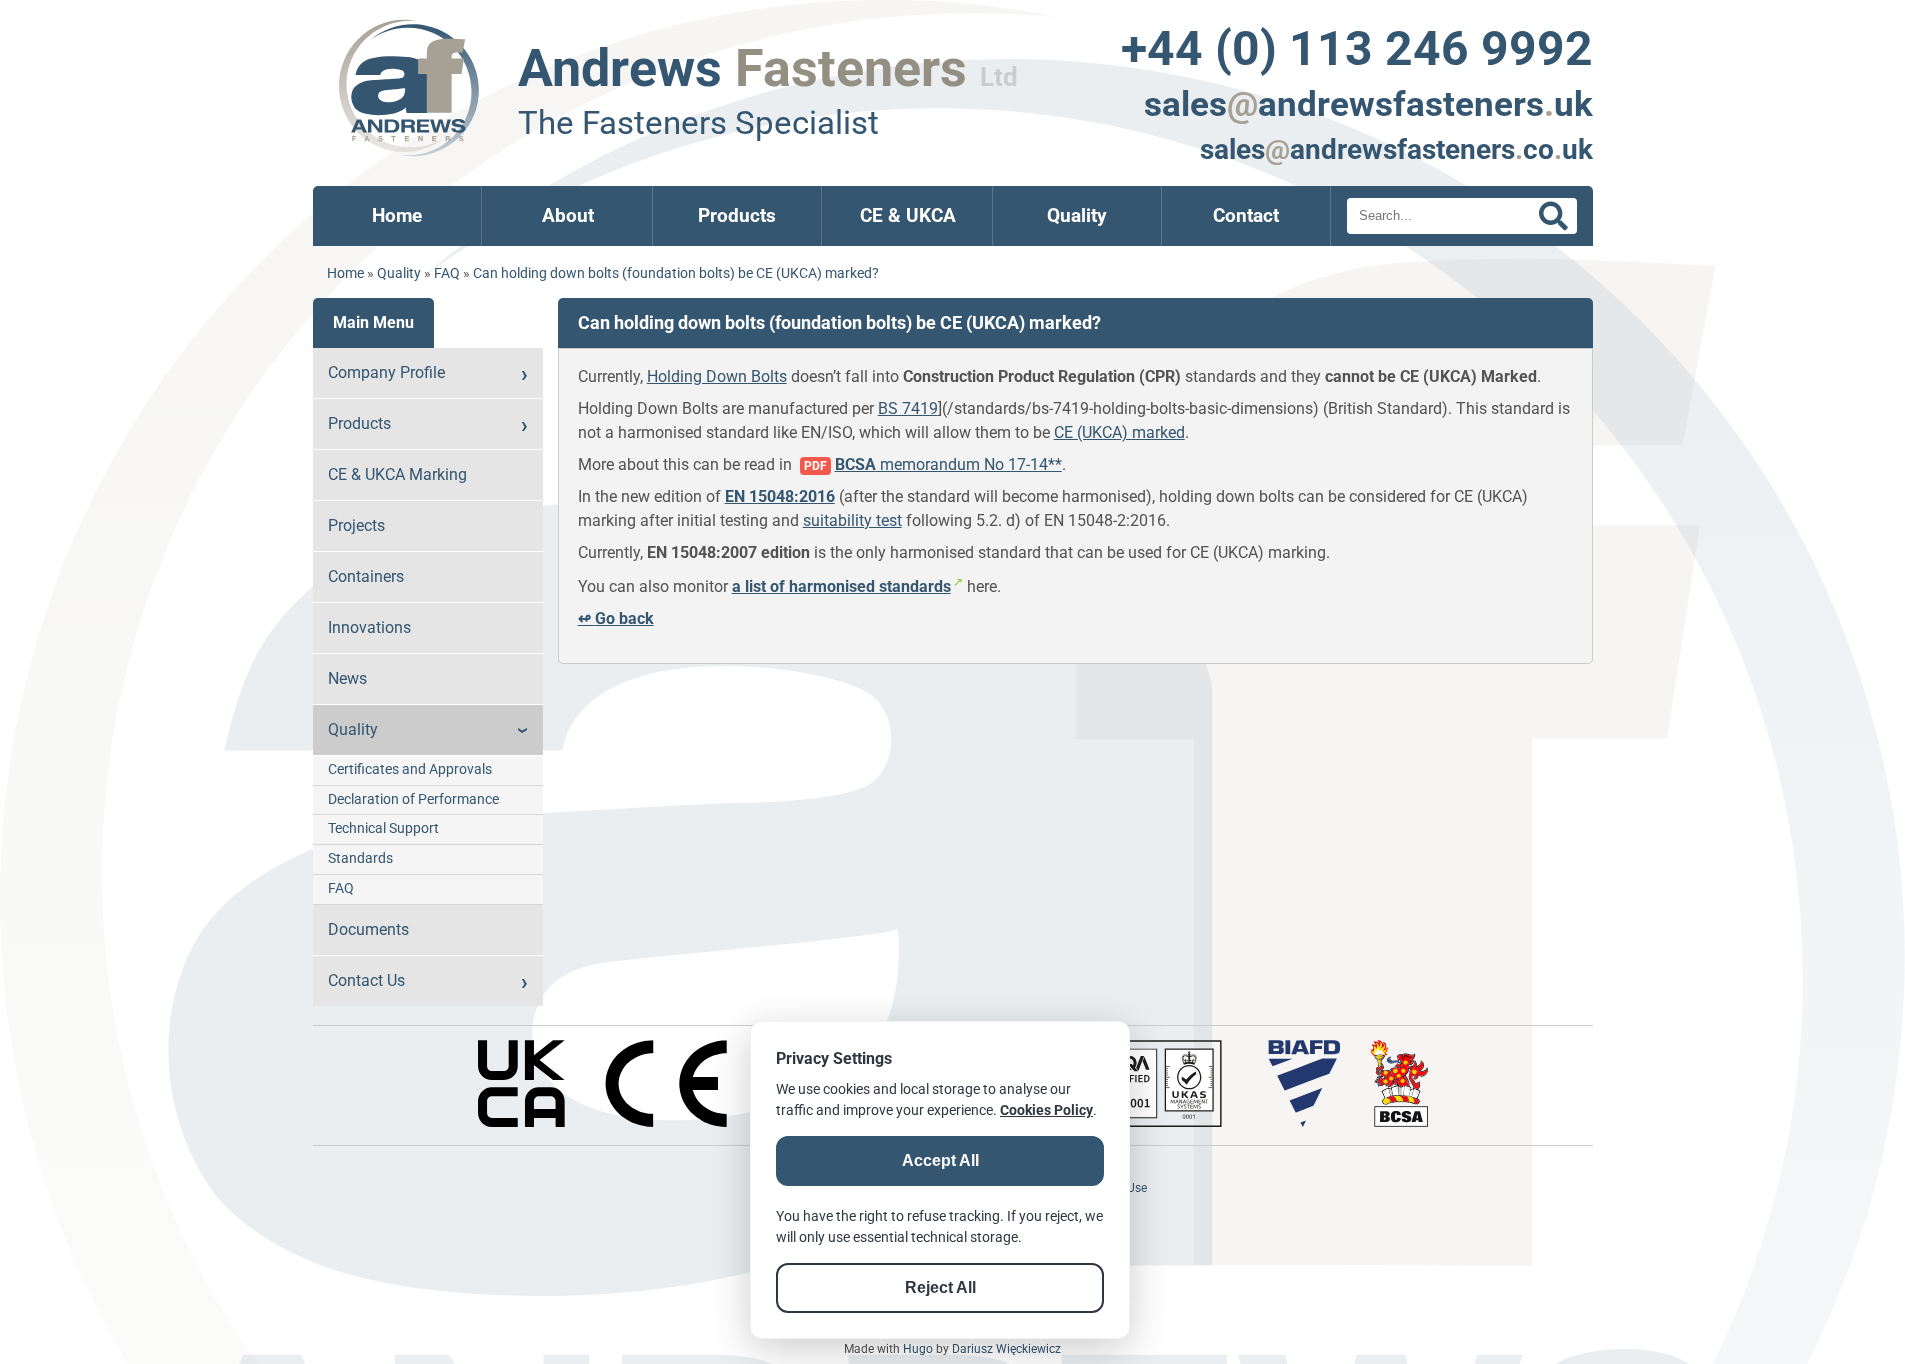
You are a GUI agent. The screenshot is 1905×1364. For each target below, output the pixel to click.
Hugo (918, 1349)
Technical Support (383, 828)
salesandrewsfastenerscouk (1396, 149)
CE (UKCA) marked (1119, 432)
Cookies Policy (1046, 1110)
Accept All (940, 1160)
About (568, 215)
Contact (1246, 215)
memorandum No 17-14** (948, 464)
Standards (360, 858)
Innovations (369, 627)
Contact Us (366, 980)
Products (737, 215)
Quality (1077, 215)
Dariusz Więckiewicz (1006, 1349)
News (347, 678)
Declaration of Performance (413, 799)
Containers (366, 576)
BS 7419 (908, 408)
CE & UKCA (908, 215)
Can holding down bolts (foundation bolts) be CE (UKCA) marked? (676, 273)
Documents (368, 929)
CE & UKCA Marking (397, 474)
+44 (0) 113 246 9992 (1357, 48)
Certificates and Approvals (410, 769)
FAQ (447, 273)
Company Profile (386, 372)
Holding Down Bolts (717, 376)
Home (397, 215)
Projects (356, 525)
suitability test (852, 520)
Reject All (940, 1287)
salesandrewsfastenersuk (1368, 104)
